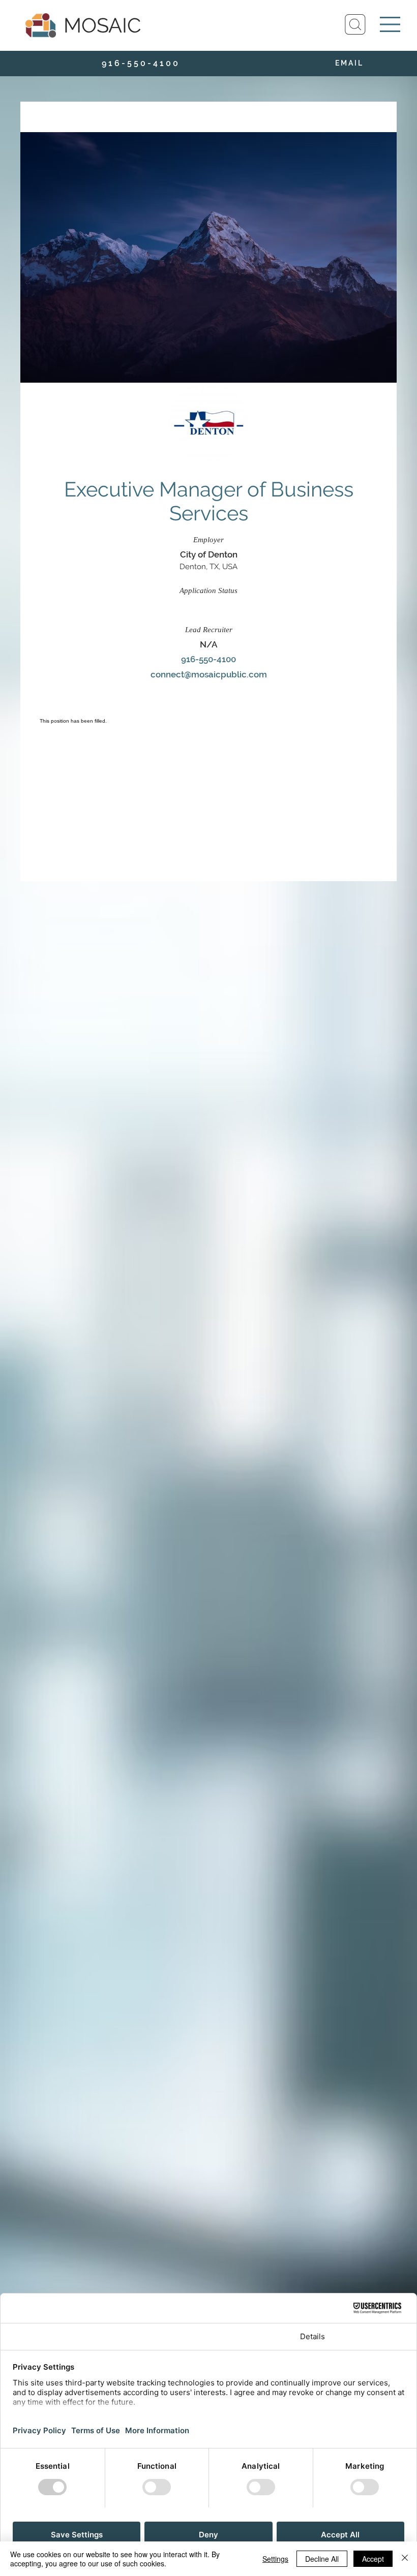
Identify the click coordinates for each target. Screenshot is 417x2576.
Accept (373, 2559)
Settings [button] (275, 2559)
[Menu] (390, 24)
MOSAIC (102, 25)
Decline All (322, 2559)
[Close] (405, 2559)
